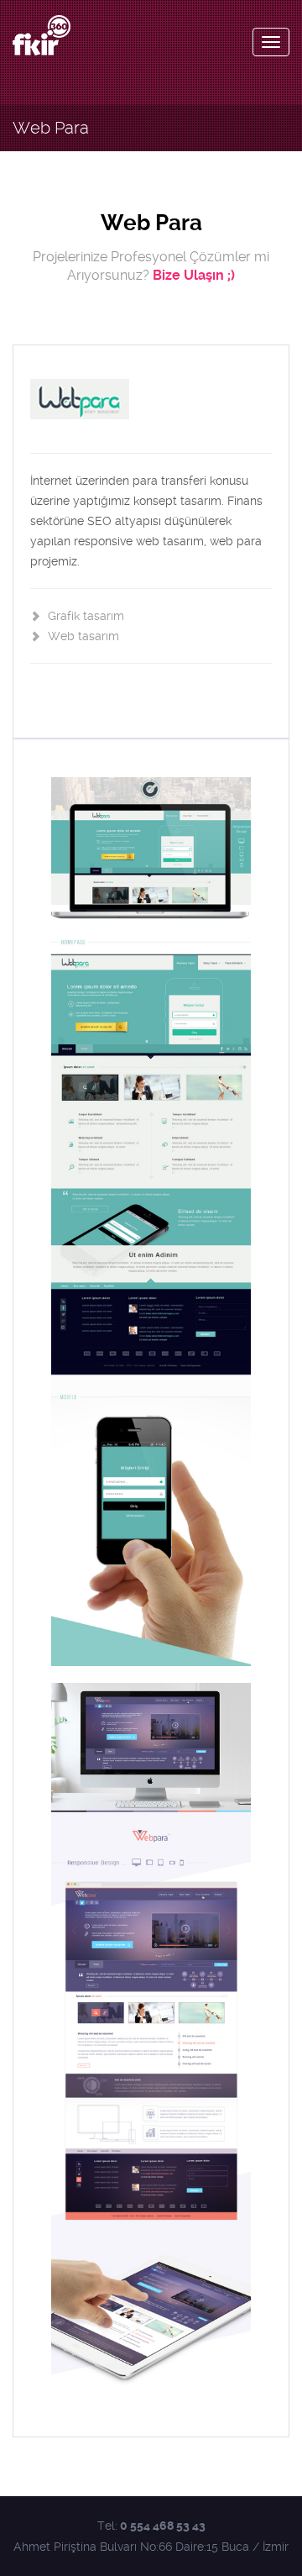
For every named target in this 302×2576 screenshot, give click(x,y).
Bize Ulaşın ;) (194, 275)
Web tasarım (82, 636)
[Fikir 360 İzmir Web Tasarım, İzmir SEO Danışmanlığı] (42, 35)
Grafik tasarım (84, 616)
